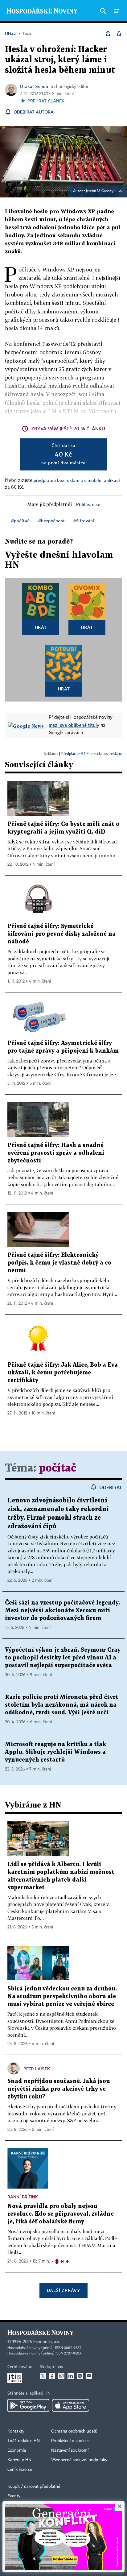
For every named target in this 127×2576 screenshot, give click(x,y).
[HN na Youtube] (89, 2376)
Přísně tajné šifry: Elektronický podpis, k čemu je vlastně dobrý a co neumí (59, 1263)
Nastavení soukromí (70, 2450)
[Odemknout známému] (119, 34)
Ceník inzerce (20, 2470)
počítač (57, 1468)
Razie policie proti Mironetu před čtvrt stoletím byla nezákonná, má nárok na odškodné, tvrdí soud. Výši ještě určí (62, 1705)
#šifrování (84, 521)
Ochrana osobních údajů (74, 2431)
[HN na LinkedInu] (71, 2376)
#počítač (20, 521)
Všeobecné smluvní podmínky (79, 2460)
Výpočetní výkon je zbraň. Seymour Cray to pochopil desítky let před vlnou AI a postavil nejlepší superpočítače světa (63, 1658)
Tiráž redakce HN (24, 2441)
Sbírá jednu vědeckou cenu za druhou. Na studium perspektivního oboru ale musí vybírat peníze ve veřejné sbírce (62, 1996)
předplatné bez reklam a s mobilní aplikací (77, 480)
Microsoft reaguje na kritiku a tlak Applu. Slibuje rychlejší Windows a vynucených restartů (55, 1752)
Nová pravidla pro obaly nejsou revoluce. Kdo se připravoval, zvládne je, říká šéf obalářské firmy (61, 2214)
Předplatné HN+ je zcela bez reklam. (92, 754)
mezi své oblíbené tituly (74, 725)
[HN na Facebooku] (52, 2376)
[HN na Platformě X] (43, 2376)
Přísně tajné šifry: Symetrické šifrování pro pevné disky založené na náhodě (61, 934)
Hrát (41, 627)
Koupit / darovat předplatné (34, 2487)
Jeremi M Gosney (100, 191)
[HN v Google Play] (28, 2405)
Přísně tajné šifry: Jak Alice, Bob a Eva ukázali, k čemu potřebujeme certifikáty (63, 1373)
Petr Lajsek (37, 2069)
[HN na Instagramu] (61, 2376)
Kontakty (16, 2431)
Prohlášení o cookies (70, 2441)
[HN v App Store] (71, 2405)
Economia (17, 2450)
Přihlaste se (88, 504)
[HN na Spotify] (80, 2376)
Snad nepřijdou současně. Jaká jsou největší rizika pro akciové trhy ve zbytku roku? (59, 2089)
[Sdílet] (108, 34)
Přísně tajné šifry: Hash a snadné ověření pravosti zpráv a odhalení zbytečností (56, 1153)
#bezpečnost (51, 521)
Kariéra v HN (19, 2460)
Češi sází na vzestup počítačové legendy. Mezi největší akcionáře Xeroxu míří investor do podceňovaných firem (62, 1611)
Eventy (14, 2496)
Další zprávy (63, 2290)
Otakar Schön (34, 86)
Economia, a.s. (47, 2342)
